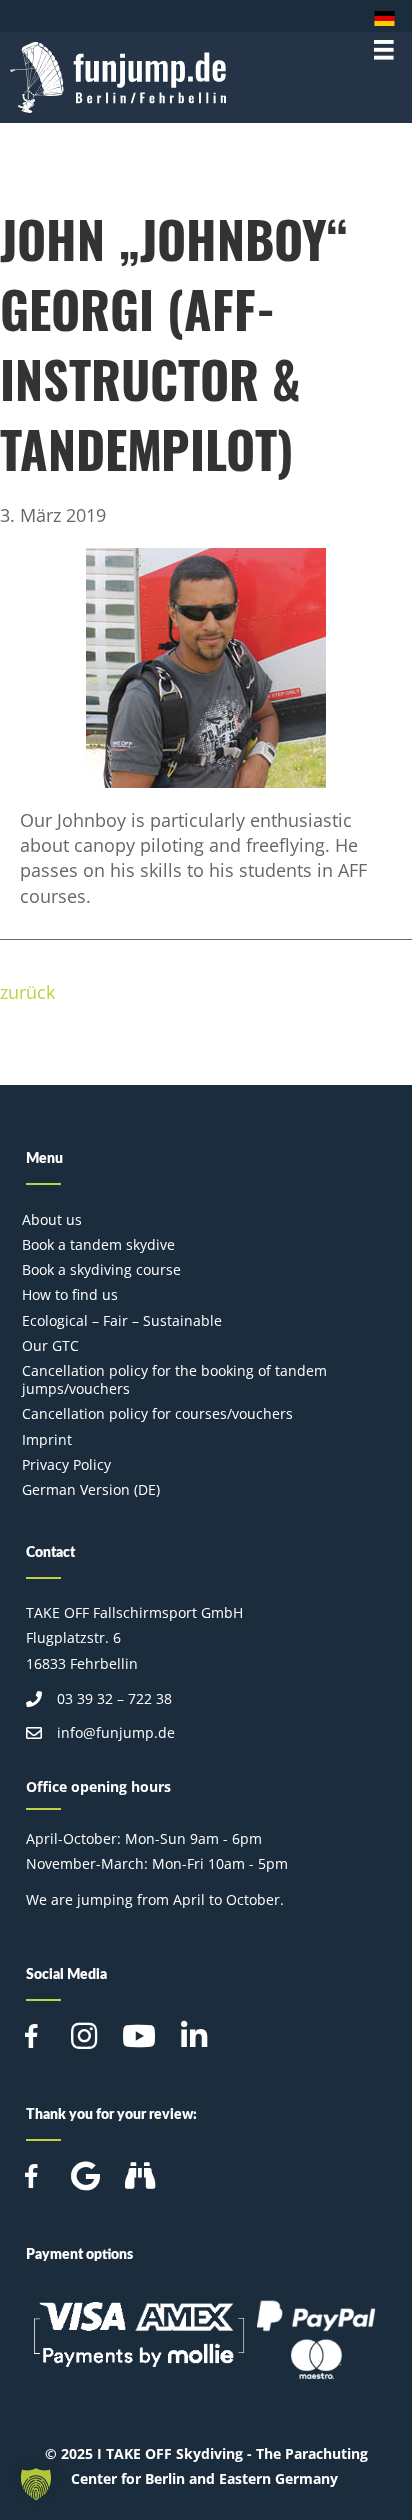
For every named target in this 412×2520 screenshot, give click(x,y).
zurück (27, 992)
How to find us (70, 1294)
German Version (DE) (91, 1489)
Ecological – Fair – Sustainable (122, 1320)
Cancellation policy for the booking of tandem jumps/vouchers (174, 1379)
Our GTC (50, 1345)
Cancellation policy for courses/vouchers (157, 1413)
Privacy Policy (66, 1464)
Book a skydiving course (101, 1269)
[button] (36, 2484)
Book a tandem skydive (98, 1244)
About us (52, 1219)
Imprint (47, 1439)
